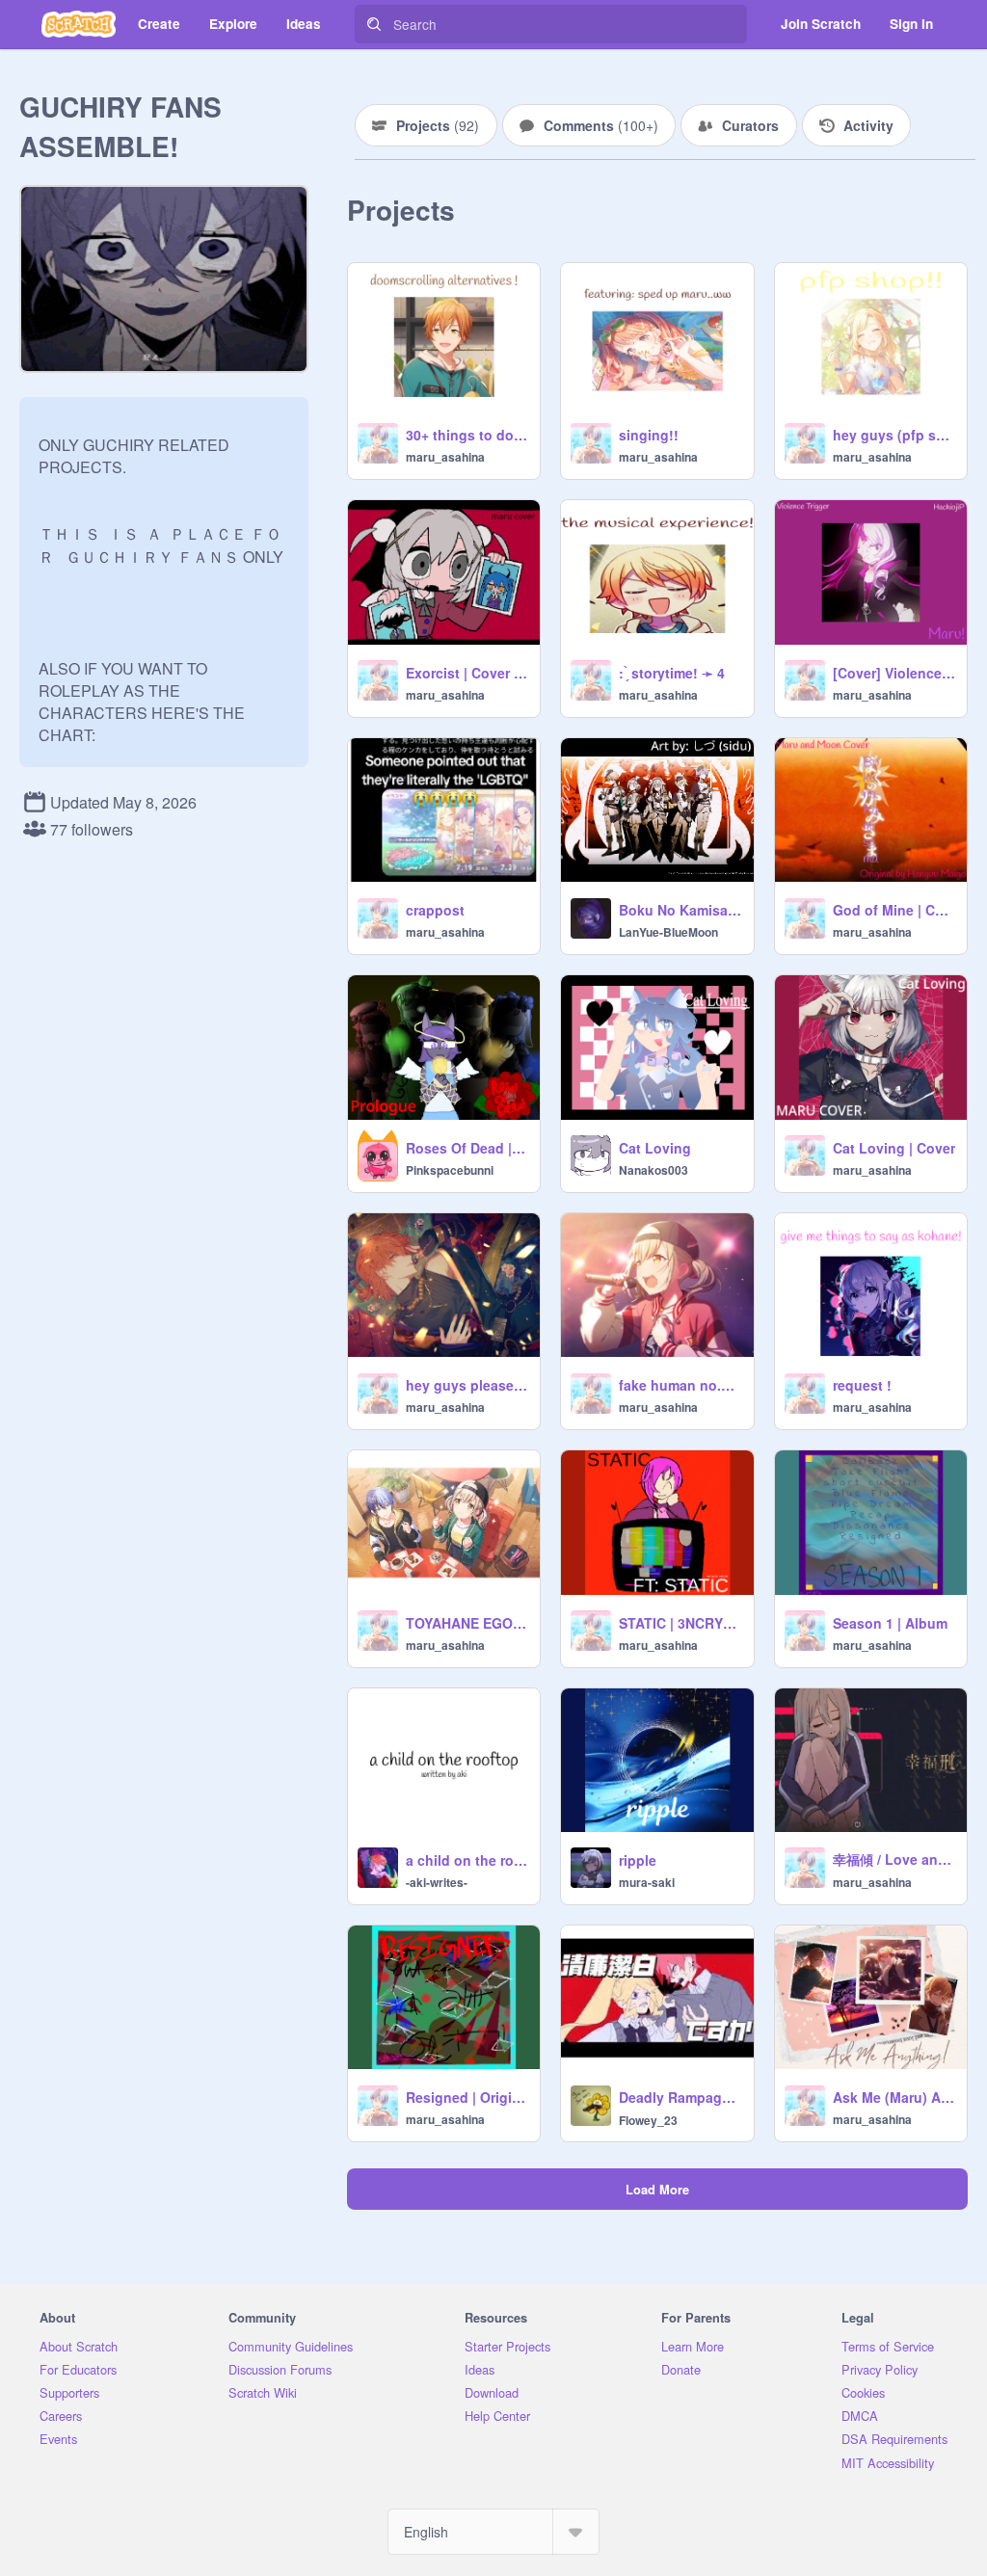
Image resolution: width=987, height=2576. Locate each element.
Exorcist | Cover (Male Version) (467, 673)
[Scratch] (79, 24)
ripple (638, 1860)
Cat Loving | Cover (894, 1148)
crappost (435, 910)
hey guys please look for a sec (467, 1385)
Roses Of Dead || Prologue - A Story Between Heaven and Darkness (467, 1148)
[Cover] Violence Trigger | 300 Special (894, 673)
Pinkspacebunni (450, 1170)
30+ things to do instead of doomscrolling (467, 435)
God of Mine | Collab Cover (894, 910)
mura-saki (647, 1882)
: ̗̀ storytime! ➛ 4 (672, 673)
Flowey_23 (648, 2120)
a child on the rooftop (467, 1860)
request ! (862, 1385)
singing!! (649, 435)
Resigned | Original (467, 2097)
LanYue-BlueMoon (668, 932)
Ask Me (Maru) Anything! (894, 2097)
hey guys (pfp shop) (894, 435)
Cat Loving (655, 1148)
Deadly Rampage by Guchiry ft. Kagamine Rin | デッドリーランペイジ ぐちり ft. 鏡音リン (680, 2097)
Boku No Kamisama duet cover (680, 910)
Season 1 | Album (890, 1623)
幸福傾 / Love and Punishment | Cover (894, 1859)
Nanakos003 (654, 1170)
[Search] (374, 24)
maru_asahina (445, 457)
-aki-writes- (437, 1882)
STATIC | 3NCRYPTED (680, 1623)
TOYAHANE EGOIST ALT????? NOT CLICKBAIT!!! (467, 1623)
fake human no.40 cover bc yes (680, 1385)
